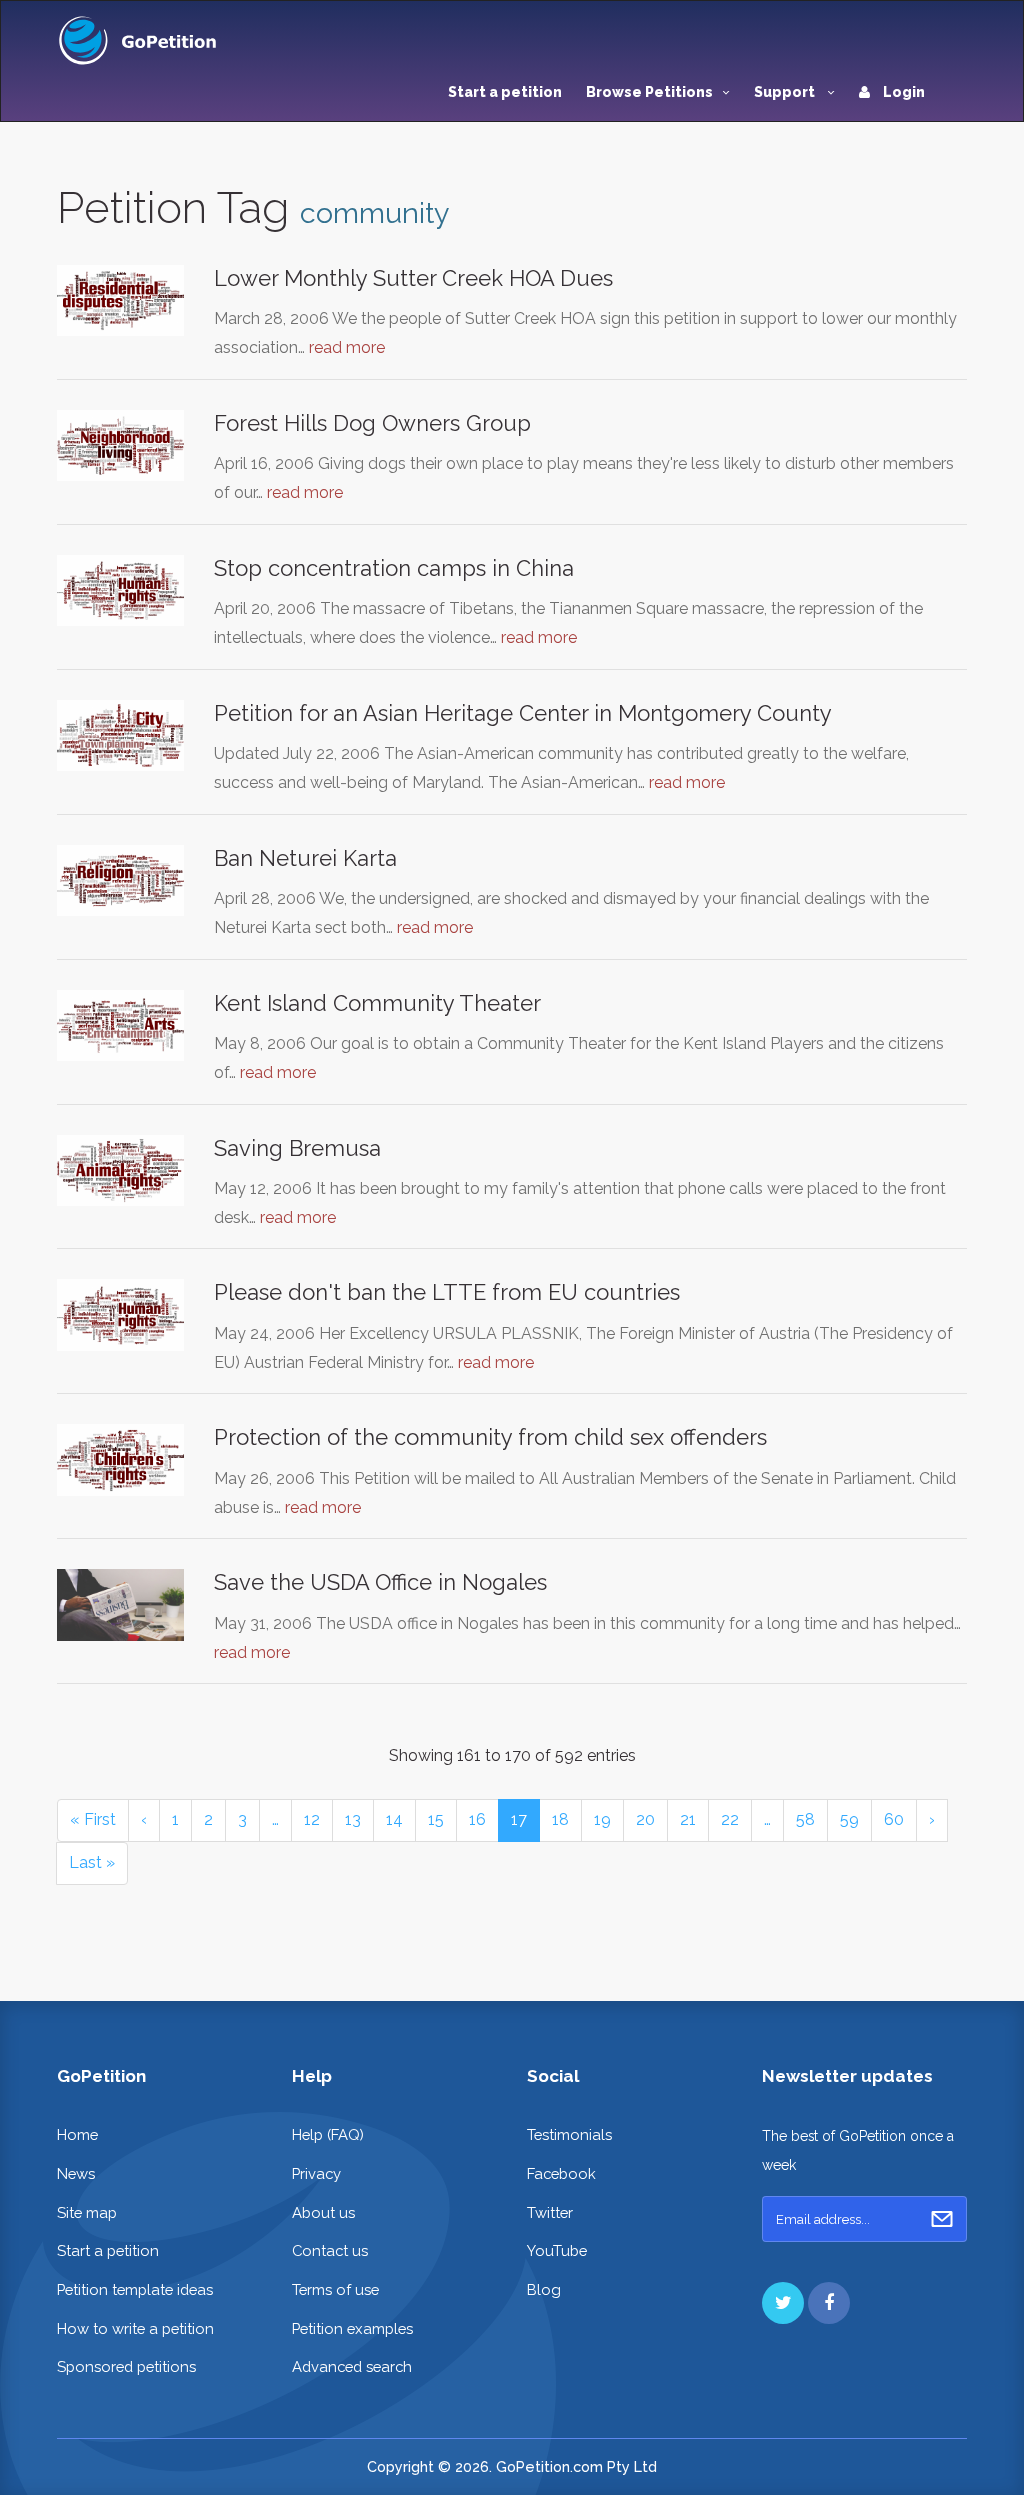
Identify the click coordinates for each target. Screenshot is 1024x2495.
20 (645, 1819)
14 (394, 1819)
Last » (92, 1862)
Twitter (550, 2212)
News (76, 2173)
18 (560, 1819)
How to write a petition (135, 2328)
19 (602, 1819)
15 (436, 1819)
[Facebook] (829, 2303)
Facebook (561, 2173)
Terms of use (335, 2289)
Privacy (316, 2173)
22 (730, 1819)
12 (312, 1819)
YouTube (557, 2250)
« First (93, 1819)
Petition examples (352, 2328)
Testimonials (569, 2134)
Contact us (330, 2250)
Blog (544, 2289)
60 (894, 1819)
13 (353, 1819)
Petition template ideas (135, 2289)
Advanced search (352, 2366)
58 (805, 1819)
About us (323, 2212)
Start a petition (505, 92)
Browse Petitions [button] (649, 92)
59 (849, 1819)
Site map (87, 2212)
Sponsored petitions (126, 2366)
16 (477, 1819)
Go (942, 2219)
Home (77, 2134)
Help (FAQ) (328, 2134)
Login (902, 92)
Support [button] (786, 92)
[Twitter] (783, 2303)
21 (688, 1819)
